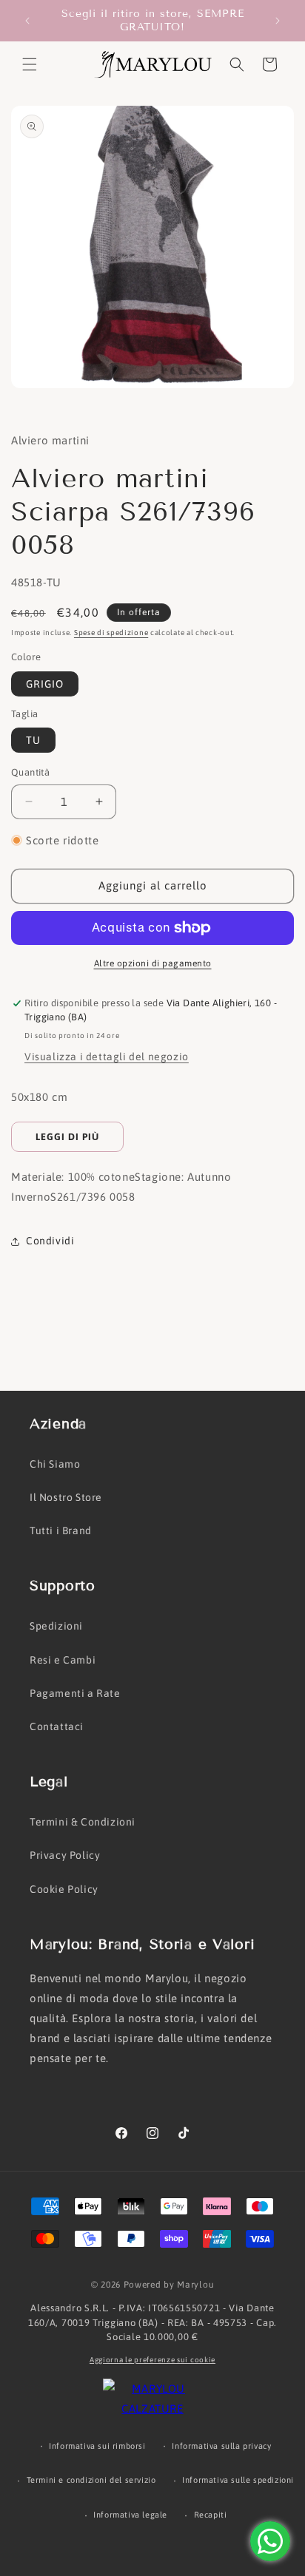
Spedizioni (56, 1626)
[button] (30, 64)
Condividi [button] (50, 1241)
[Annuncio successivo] (278, 21)
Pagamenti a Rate (75, 1693)
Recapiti (211, 2515)
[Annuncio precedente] (27, 21)
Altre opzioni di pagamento (153, 963)
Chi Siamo (55, 1464)
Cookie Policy (64, 1889)
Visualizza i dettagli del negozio (107, 1057)
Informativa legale (130, 2515)
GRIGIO (45, 684)
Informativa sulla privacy (221, 2446)
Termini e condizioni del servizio (91, 2480)
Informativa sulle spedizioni (238, 2480)
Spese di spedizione (111, 633)
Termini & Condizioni (83, 1822)
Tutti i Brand (61, 1531)
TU (33, 740)
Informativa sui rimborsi (97, 2446)
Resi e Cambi (63, 1660)
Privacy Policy (65, 1855)
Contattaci (57, 1726)
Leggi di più (67, 1137)
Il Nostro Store (66, 1497)
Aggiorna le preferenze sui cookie (152, 2360)
